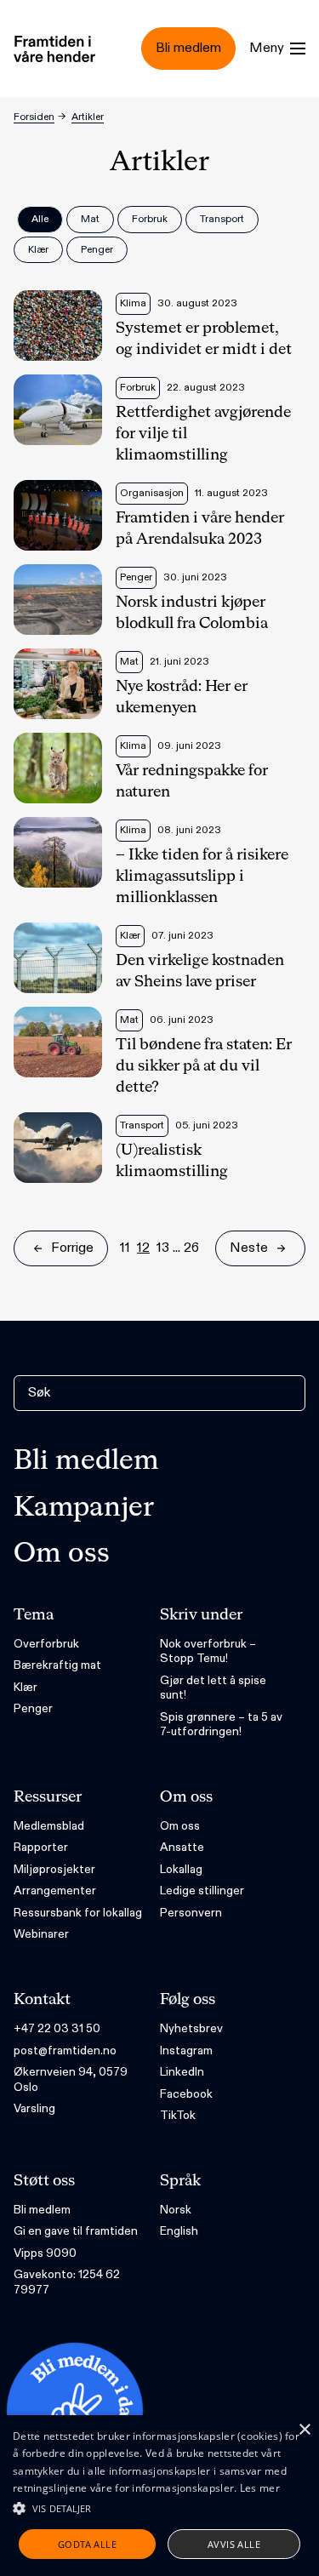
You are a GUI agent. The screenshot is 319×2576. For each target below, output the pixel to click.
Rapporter (41, 1847)
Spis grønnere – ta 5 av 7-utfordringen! (221, 1725)
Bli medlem (86, 1461)
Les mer (260, 2488)
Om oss (62, 1554)
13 (163, 1248)
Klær (26, 1687)
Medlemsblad (49, 1826)
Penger (33, 1708)
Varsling (34, 2108)
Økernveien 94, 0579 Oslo (71, 2079)
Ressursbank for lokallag (78, 1913)
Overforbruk (46, 1644)
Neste (249, 1248)
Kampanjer (84, 1508)
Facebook (186, 2094)
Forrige (72, 1248)
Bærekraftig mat (57, 1665)
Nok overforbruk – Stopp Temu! (208, 1651)
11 (125, 1248)
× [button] (304, 2430)
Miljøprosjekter (54, 1869)
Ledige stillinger (202, 1891)
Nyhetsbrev (191, 2028)
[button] (159, 2508)
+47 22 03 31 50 (57, 2028)
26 (191, 1248)
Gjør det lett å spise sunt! (213, 1688)
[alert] (159, 2496)
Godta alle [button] (87, 2544)
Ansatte (182, 1847)
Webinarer (41, 1934)
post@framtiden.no (65, 2051)
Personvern (191, 1913)
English (179, 2231)
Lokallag (181, 1869)
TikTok (178, 2115)
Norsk (176, 2210)
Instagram (186, 2051)
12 (143, 1248)
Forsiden (34, 117)
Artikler (88, 117)
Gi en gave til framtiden (76, 2231)
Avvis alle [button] (234, 2544)
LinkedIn (182, 2072)
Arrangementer (55, 1891)
